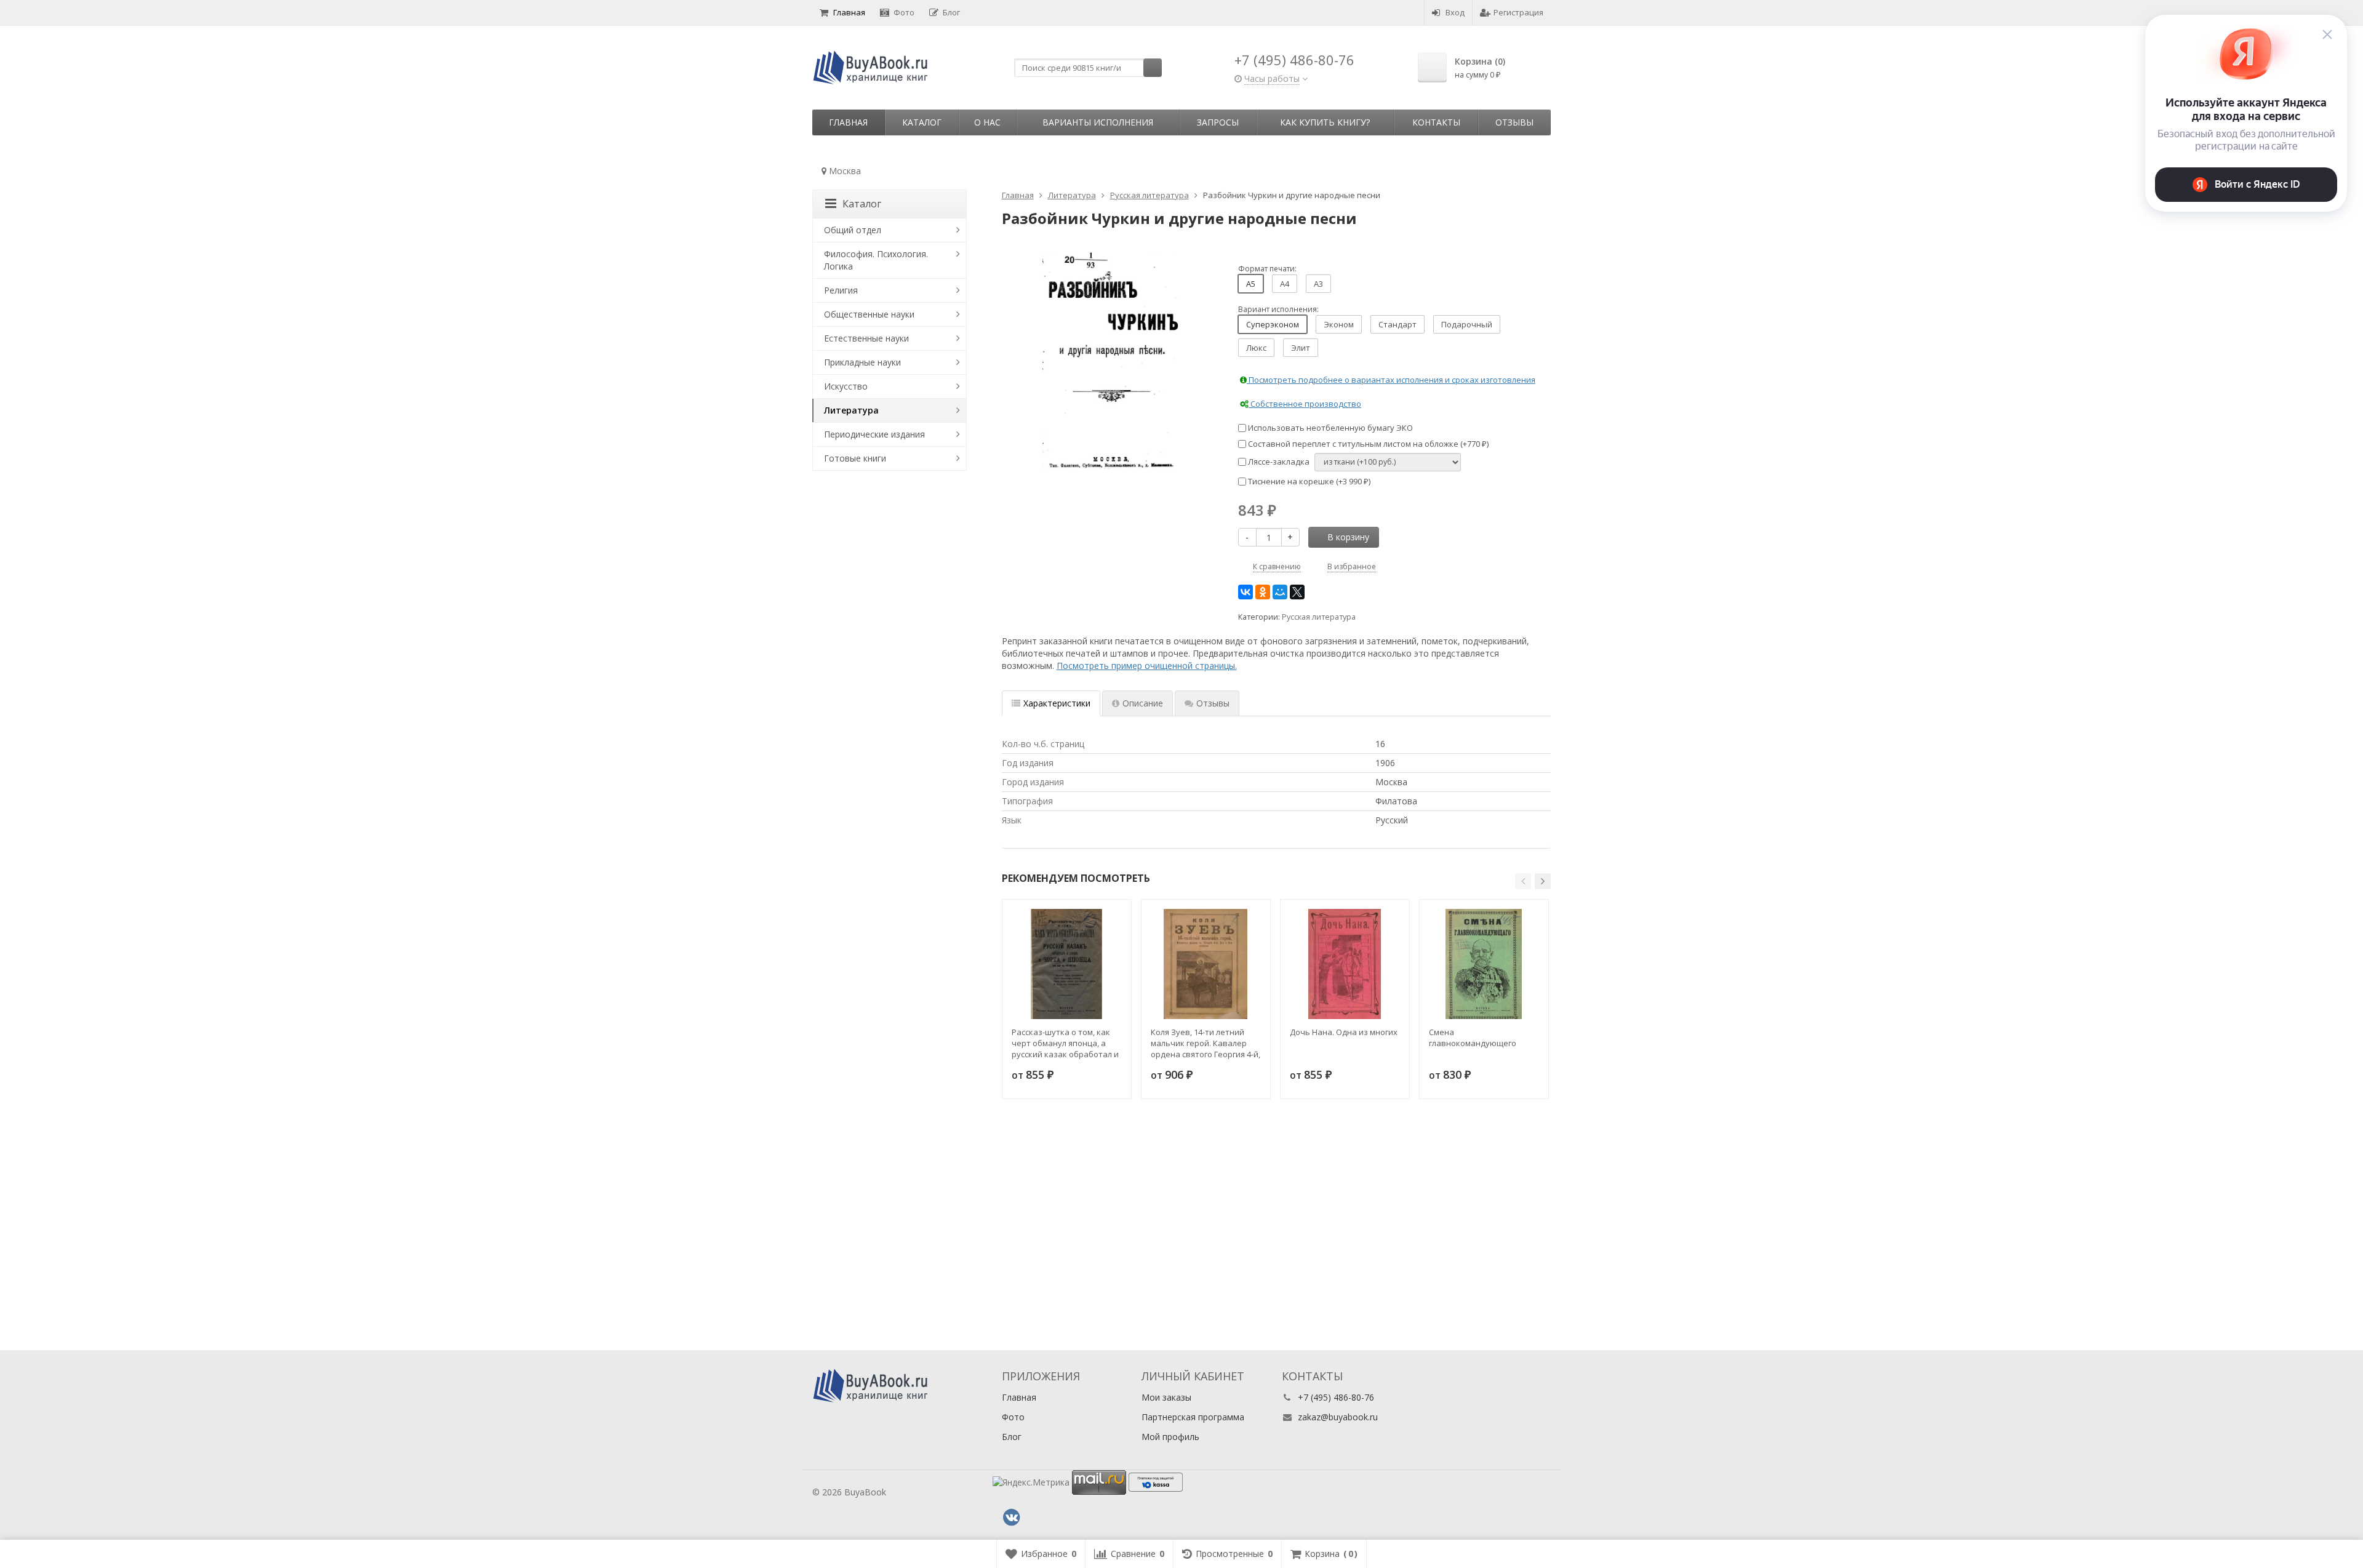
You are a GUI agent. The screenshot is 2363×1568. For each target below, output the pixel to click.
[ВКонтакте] (1245, 592)
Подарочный (1467, 324)
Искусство (846, 386)
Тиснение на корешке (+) (1308, 481)
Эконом (1339, 324)
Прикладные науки (862, 362)
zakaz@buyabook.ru (1338, 1417)
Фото (904, 12)
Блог (951, 12)
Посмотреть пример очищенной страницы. (1147, 666)
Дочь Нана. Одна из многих (1344, 1032)
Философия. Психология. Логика (876, 260)
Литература (851, 410)
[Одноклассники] (1263, 592)
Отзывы (1514, 122)
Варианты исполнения (1098, 122)
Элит (1301, 348)
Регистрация (1518, 12)
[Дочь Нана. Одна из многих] (1345, 964)
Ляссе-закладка (1278, 462)
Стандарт (1397, 324)
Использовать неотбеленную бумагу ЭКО (1329, 428)
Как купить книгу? (1325, 122)
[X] (1297, 592)
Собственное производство (1305, 404)
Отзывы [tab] (1213, 703)
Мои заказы (1166, 1397)
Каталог (922, 122)
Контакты (1436, 122)
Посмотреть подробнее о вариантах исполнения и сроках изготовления (1391, 380)
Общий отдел (853, 230)
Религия (841, 290)
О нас (987, 122)
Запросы (1218, 122)
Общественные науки (869, 314)
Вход (1455, 12)
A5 (1251, 284)
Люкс (1256, 348)
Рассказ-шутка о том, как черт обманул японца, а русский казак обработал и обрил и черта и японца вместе (1065, 1043)
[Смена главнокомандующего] (1484, 964)
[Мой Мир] (1280, 592)
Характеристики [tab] (1057, 703)
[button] (1523, 881)
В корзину (1348, 537)
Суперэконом (1273, 324)
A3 (1318, 284)
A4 (1285, 284)
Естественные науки (866, 338)
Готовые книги (855, 458)
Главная (849, 12)
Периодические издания (874, 434)
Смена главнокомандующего (1473, 1038)
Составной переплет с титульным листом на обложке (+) (1367, 444)
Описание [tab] (1143, 703)
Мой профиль (1170, 1437)
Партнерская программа (1193, 1417)
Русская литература (1319, 617)
